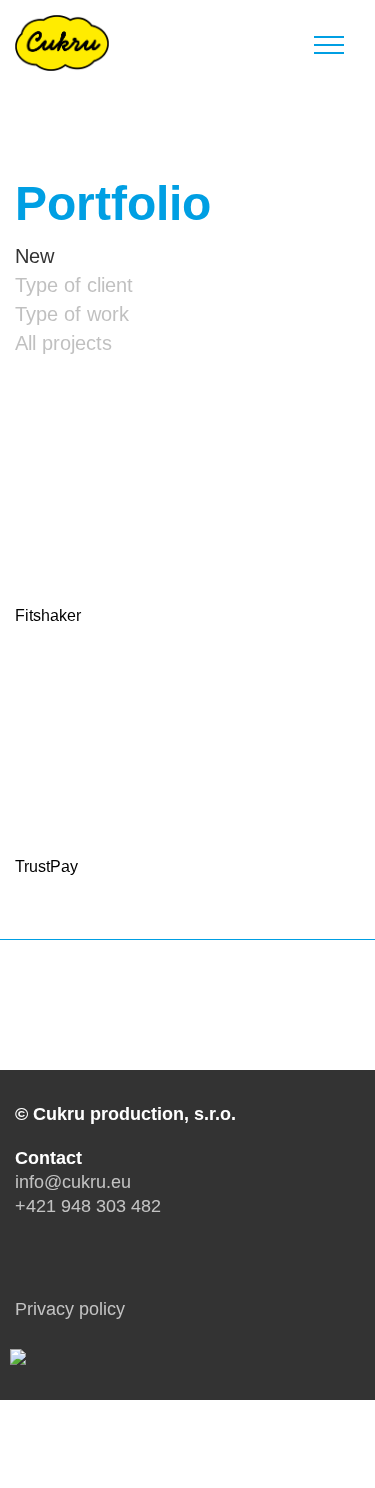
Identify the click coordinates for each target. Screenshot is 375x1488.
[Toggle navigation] (328, 41)
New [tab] (34, 256)
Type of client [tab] (74, 285)
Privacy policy (70, 1309)
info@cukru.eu (73, 1182)
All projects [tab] (63, 343)
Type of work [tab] (72, 314)
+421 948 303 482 (88, 1206)
